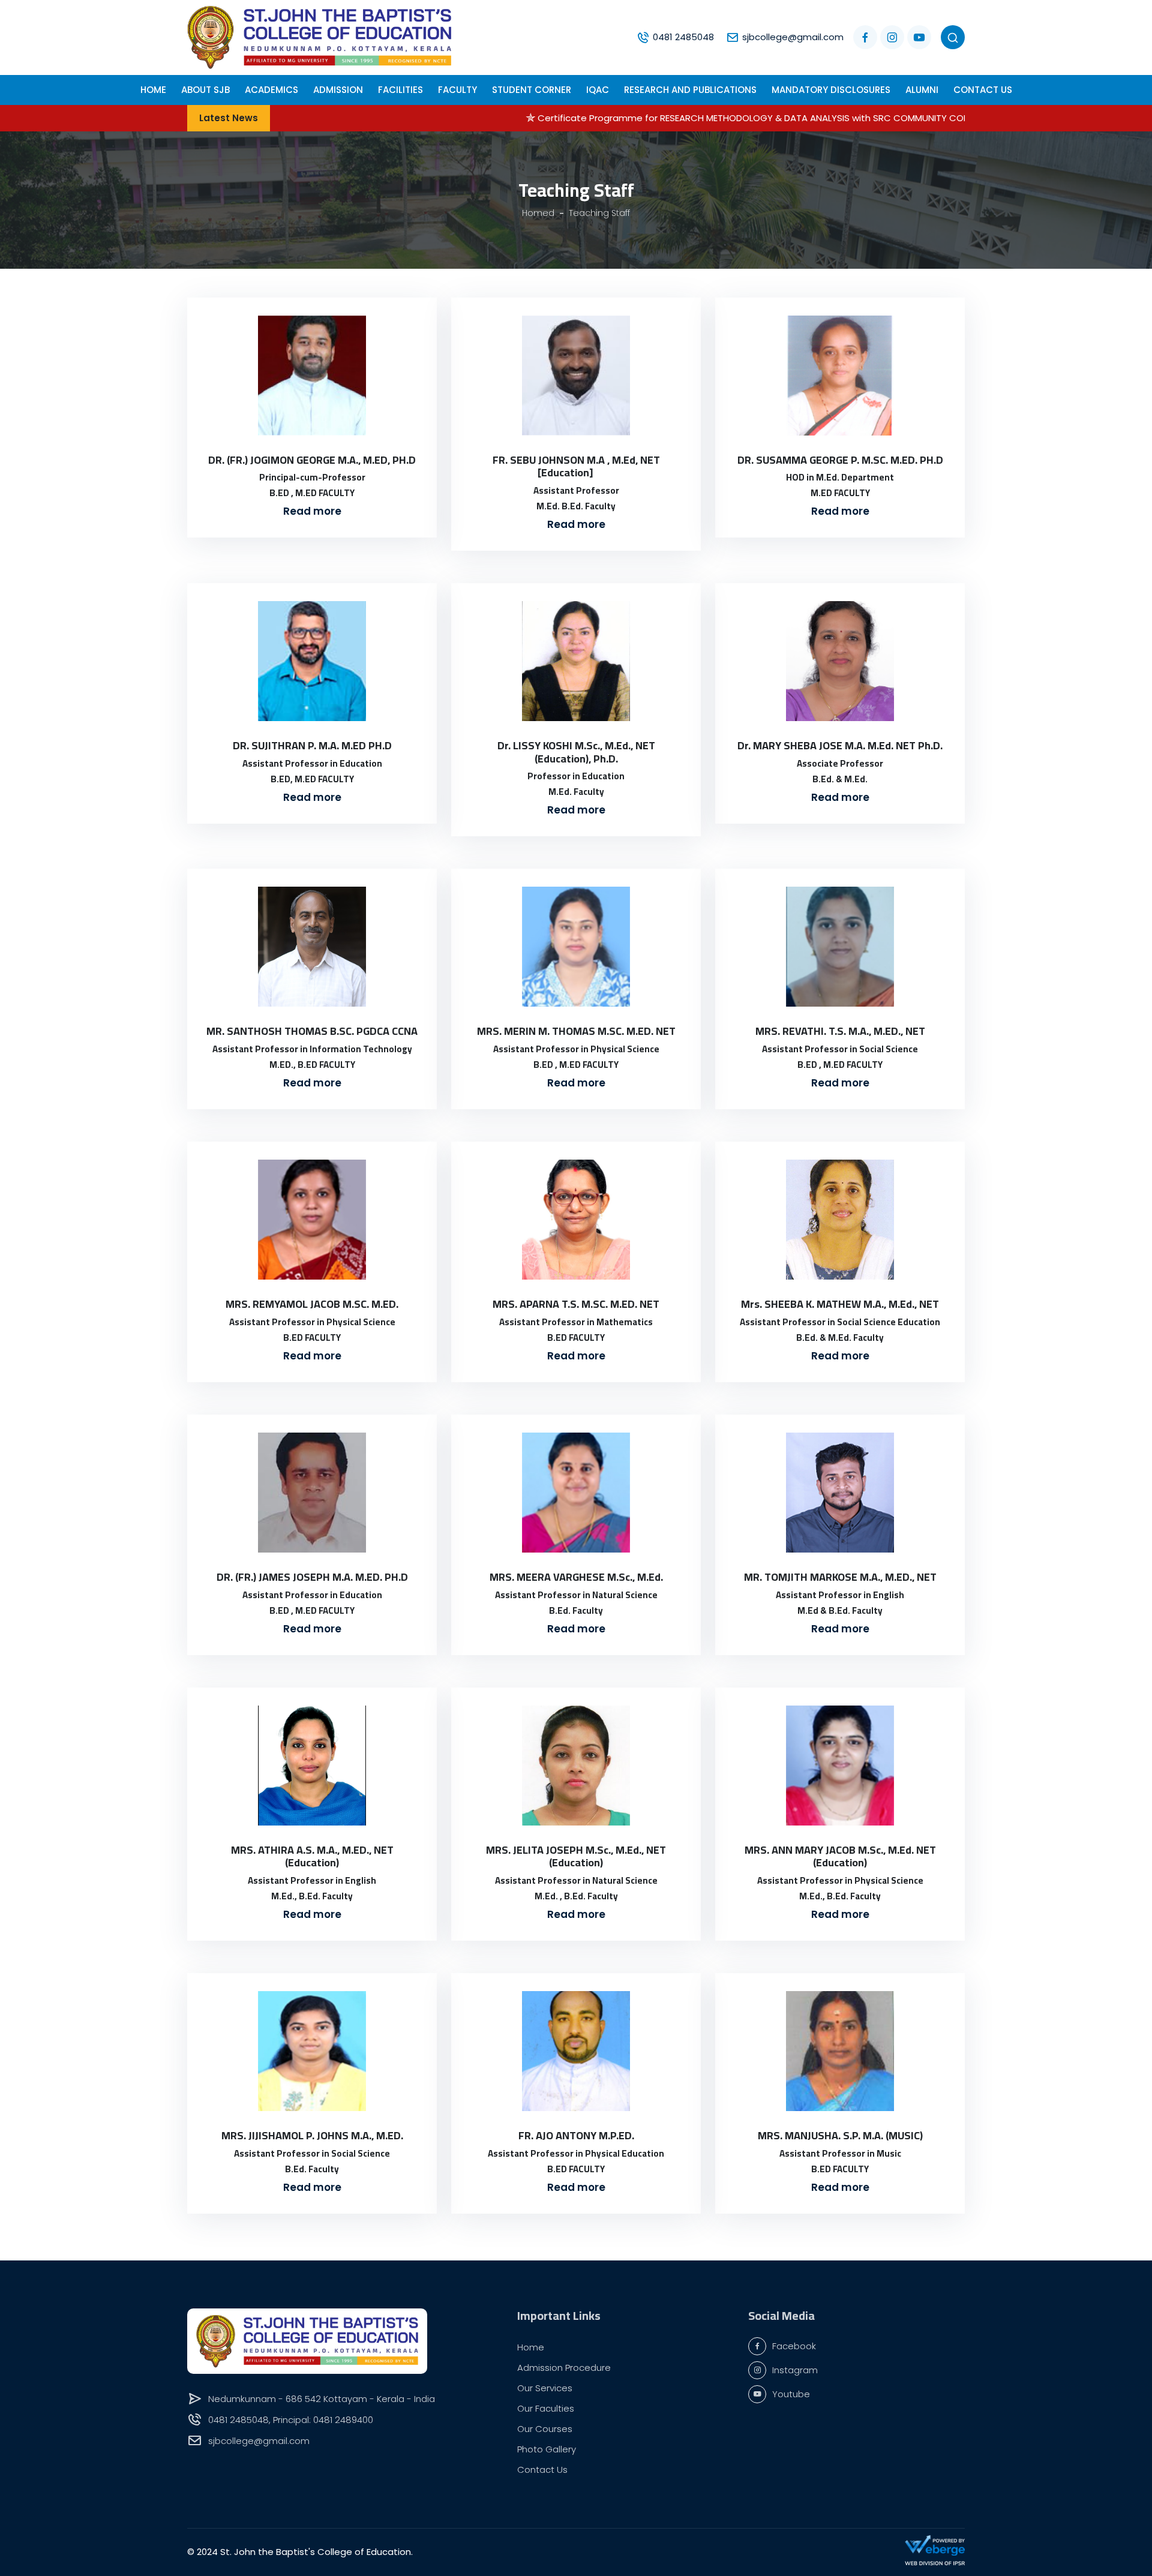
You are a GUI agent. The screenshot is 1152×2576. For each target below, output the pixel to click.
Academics (271, 90)
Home (531, 2347)
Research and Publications (690, 90)
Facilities (400, 90)
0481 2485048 (683, 37)
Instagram (795, 2370)
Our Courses (545, 2429)
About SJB (205, 90)
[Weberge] (935, 2545)
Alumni (922, 90)
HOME (153, 90)
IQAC (598, 90)
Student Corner (532, 90)
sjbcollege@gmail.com (793, 37)
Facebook (794, 2346)
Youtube (791, 2394)
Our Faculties (546, 2408)
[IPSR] (935, 2563)
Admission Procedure (564, 2368)
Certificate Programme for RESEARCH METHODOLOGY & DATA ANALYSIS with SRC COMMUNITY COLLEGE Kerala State (674, 118)
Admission (338, 90)
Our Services (545, 2388)
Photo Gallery (547, 2449)
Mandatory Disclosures (831, 90)
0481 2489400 (343, 2420)
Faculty (457, 90)
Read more (312, 511)
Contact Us (983, 90)
